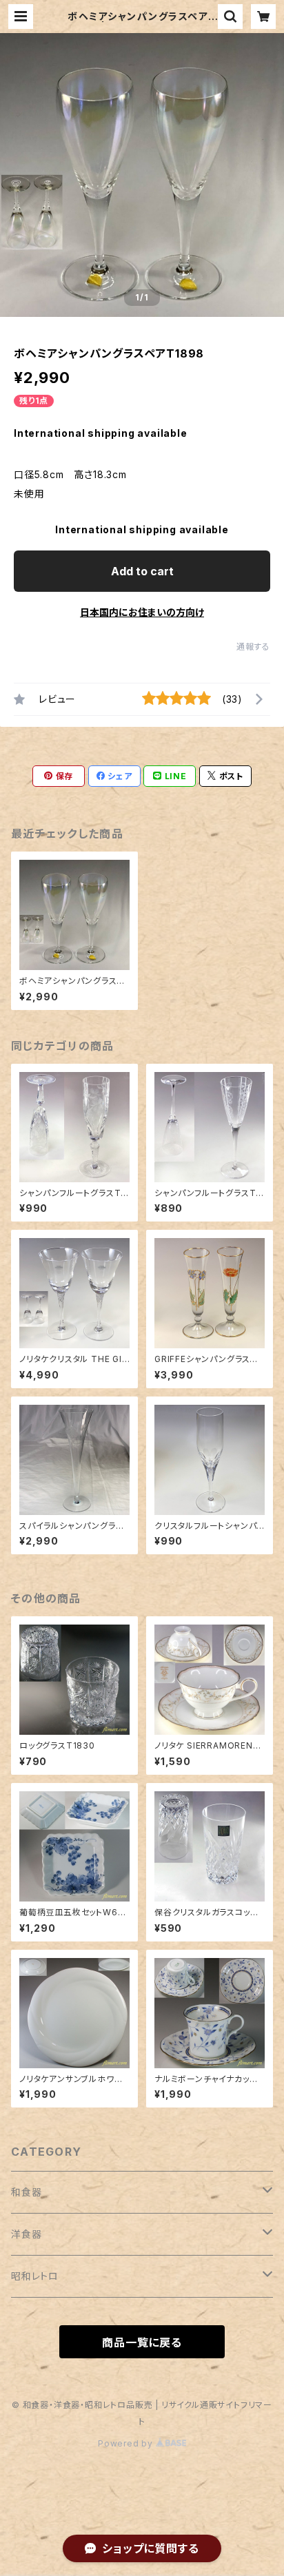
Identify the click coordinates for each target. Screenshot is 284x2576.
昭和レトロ (35, 2276)
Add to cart (142, 571)
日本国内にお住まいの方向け (142, 612)
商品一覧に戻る (142, 2342)
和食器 (26, 2192)
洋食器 (26, 2234)
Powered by (127, 2443)
